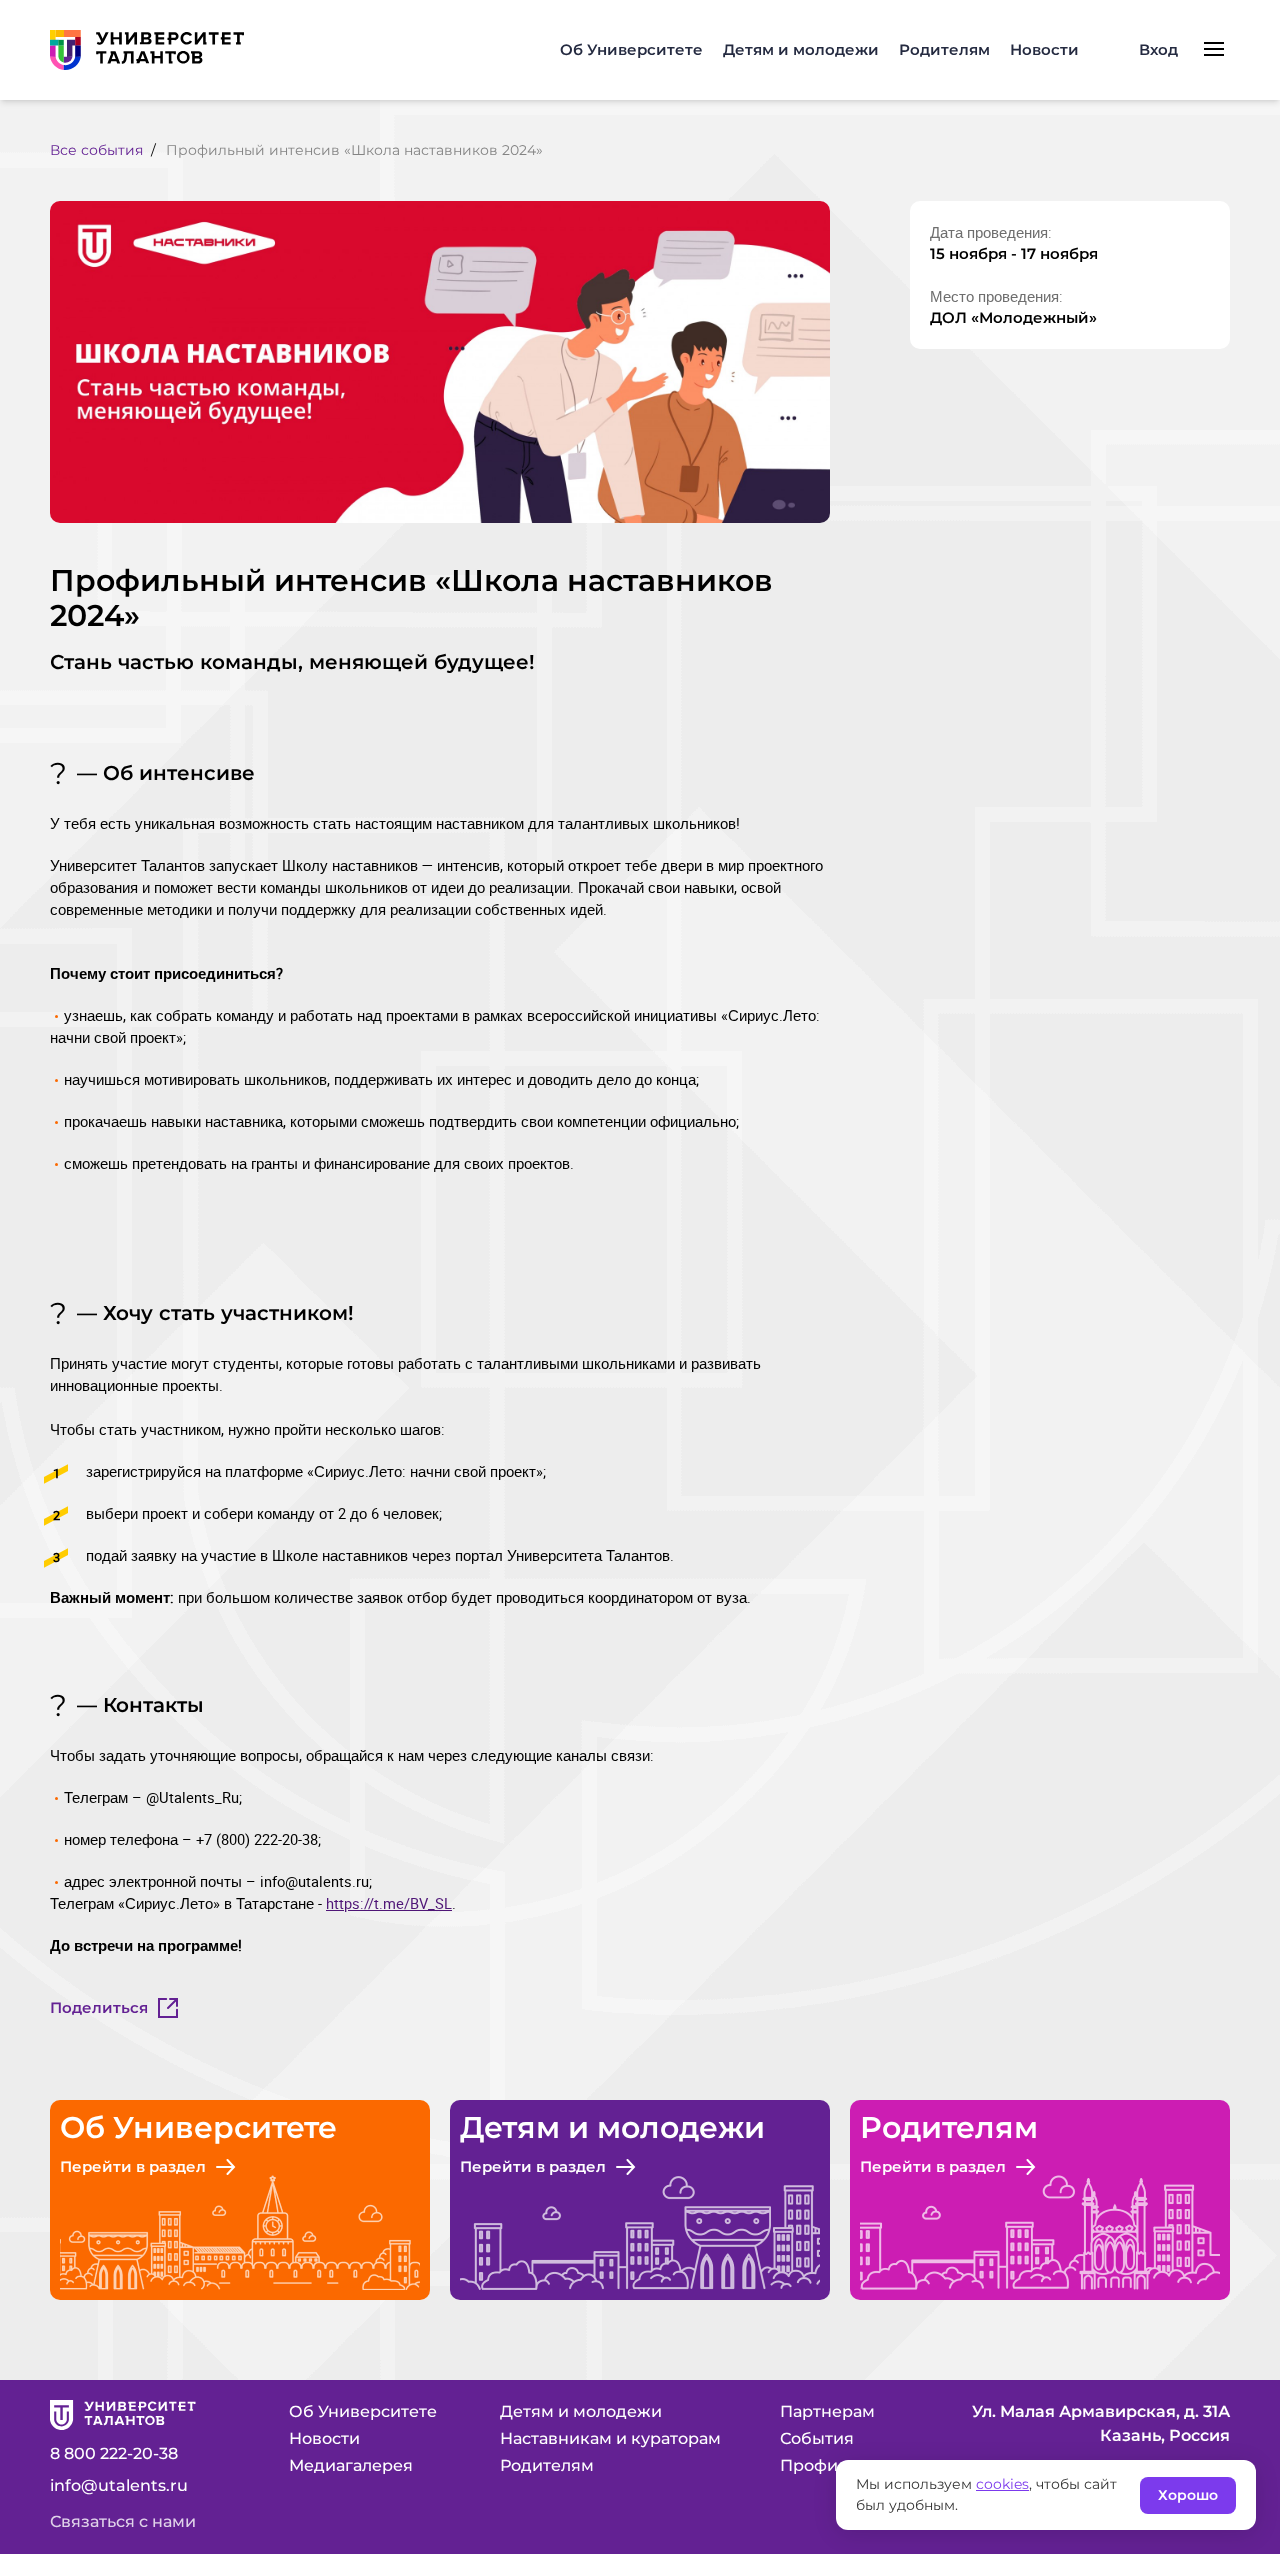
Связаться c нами (123, 2521)
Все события (96, 150)
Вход (1158, 49)
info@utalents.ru (119, 2485)
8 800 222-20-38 (114, 2453)
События (817, 2438)
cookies (1002, 2484)
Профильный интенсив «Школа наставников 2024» (354, 150)
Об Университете (631, 49)
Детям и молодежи (801, 49)
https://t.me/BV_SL (389, 1903)
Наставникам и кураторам (610, 2438)
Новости (1044, 49)
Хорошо (1188, 2495)
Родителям (944, 49)
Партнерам (827, 2411)
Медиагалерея (351, 2465)
